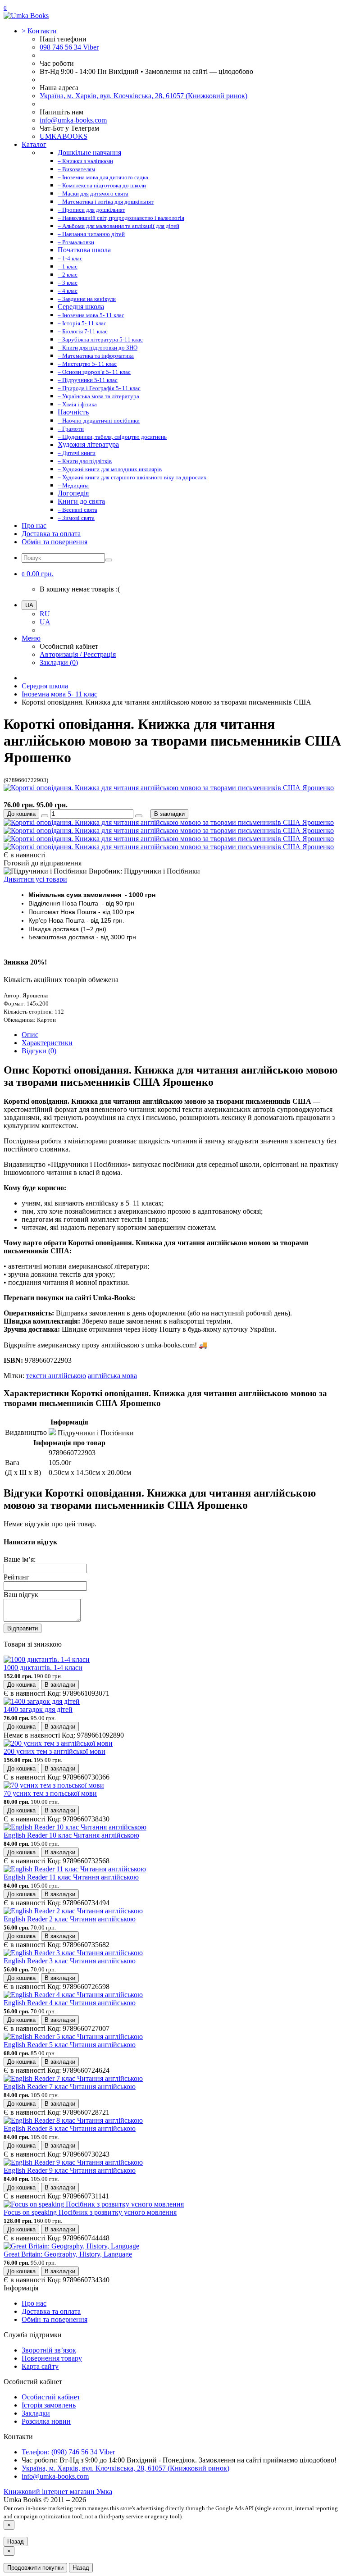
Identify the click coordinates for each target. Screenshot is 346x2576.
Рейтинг (16, 1577)
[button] (38, 574)
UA (45, 622)
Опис (30, 1035)
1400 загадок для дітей (38, 1709)
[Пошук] (109, 560)
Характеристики (47, 1043)
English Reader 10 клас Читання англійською (71, 1835)
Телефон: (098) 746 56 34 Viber (68, 2452)
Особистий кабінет (51, 2397)
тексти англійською (56, 1376)
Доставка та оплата (51, 534)
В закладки (169, 814)
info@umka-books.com (73, 120)
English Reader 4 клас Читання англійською (70, 2003)
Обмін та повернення (55, 542)
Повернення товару (52, 2358)
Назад (16, 2542)
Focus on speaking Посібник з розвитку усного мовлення (90, 2212)
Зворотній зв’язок (49, 2350)
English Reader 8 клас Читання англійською (70, 2128)
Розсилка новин (46, 2421)
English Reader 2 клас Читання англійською (70, 1919)
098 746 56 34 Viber (69, 47)
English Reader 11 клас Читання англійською (71, 1877)
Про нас (34, 526)
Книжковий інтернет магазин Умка (58, 2492)
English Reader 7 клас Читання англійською (70, 2087)
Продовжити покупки (35, 2568)
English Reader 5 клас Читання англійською (70, 2045)
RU (45, 614)
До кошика (21, 814)
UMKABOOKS (64, 136)
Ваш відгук (21, 1595)
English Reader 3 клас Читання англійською (70, 1961)
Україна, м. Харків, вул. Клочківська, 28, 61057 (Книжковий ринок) (143, 96)
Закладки (36, 2413)
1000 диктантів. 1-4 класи (43, 1668)
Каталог (34, 144)
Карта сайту (40, 2366)
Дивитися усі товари (35, 879)
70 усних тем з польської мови (50, 1793)
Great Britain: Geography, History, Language (68, 2254)
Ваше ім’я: (20, 1559)
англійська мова (112, 1376)
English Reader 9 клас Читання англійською (70, 2170)
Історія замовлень (49, 2405)
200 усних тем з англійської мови (55, 1751)
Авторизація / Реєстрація (78, 654)
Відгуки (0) (39, 1051)
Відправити (23, 1628)
